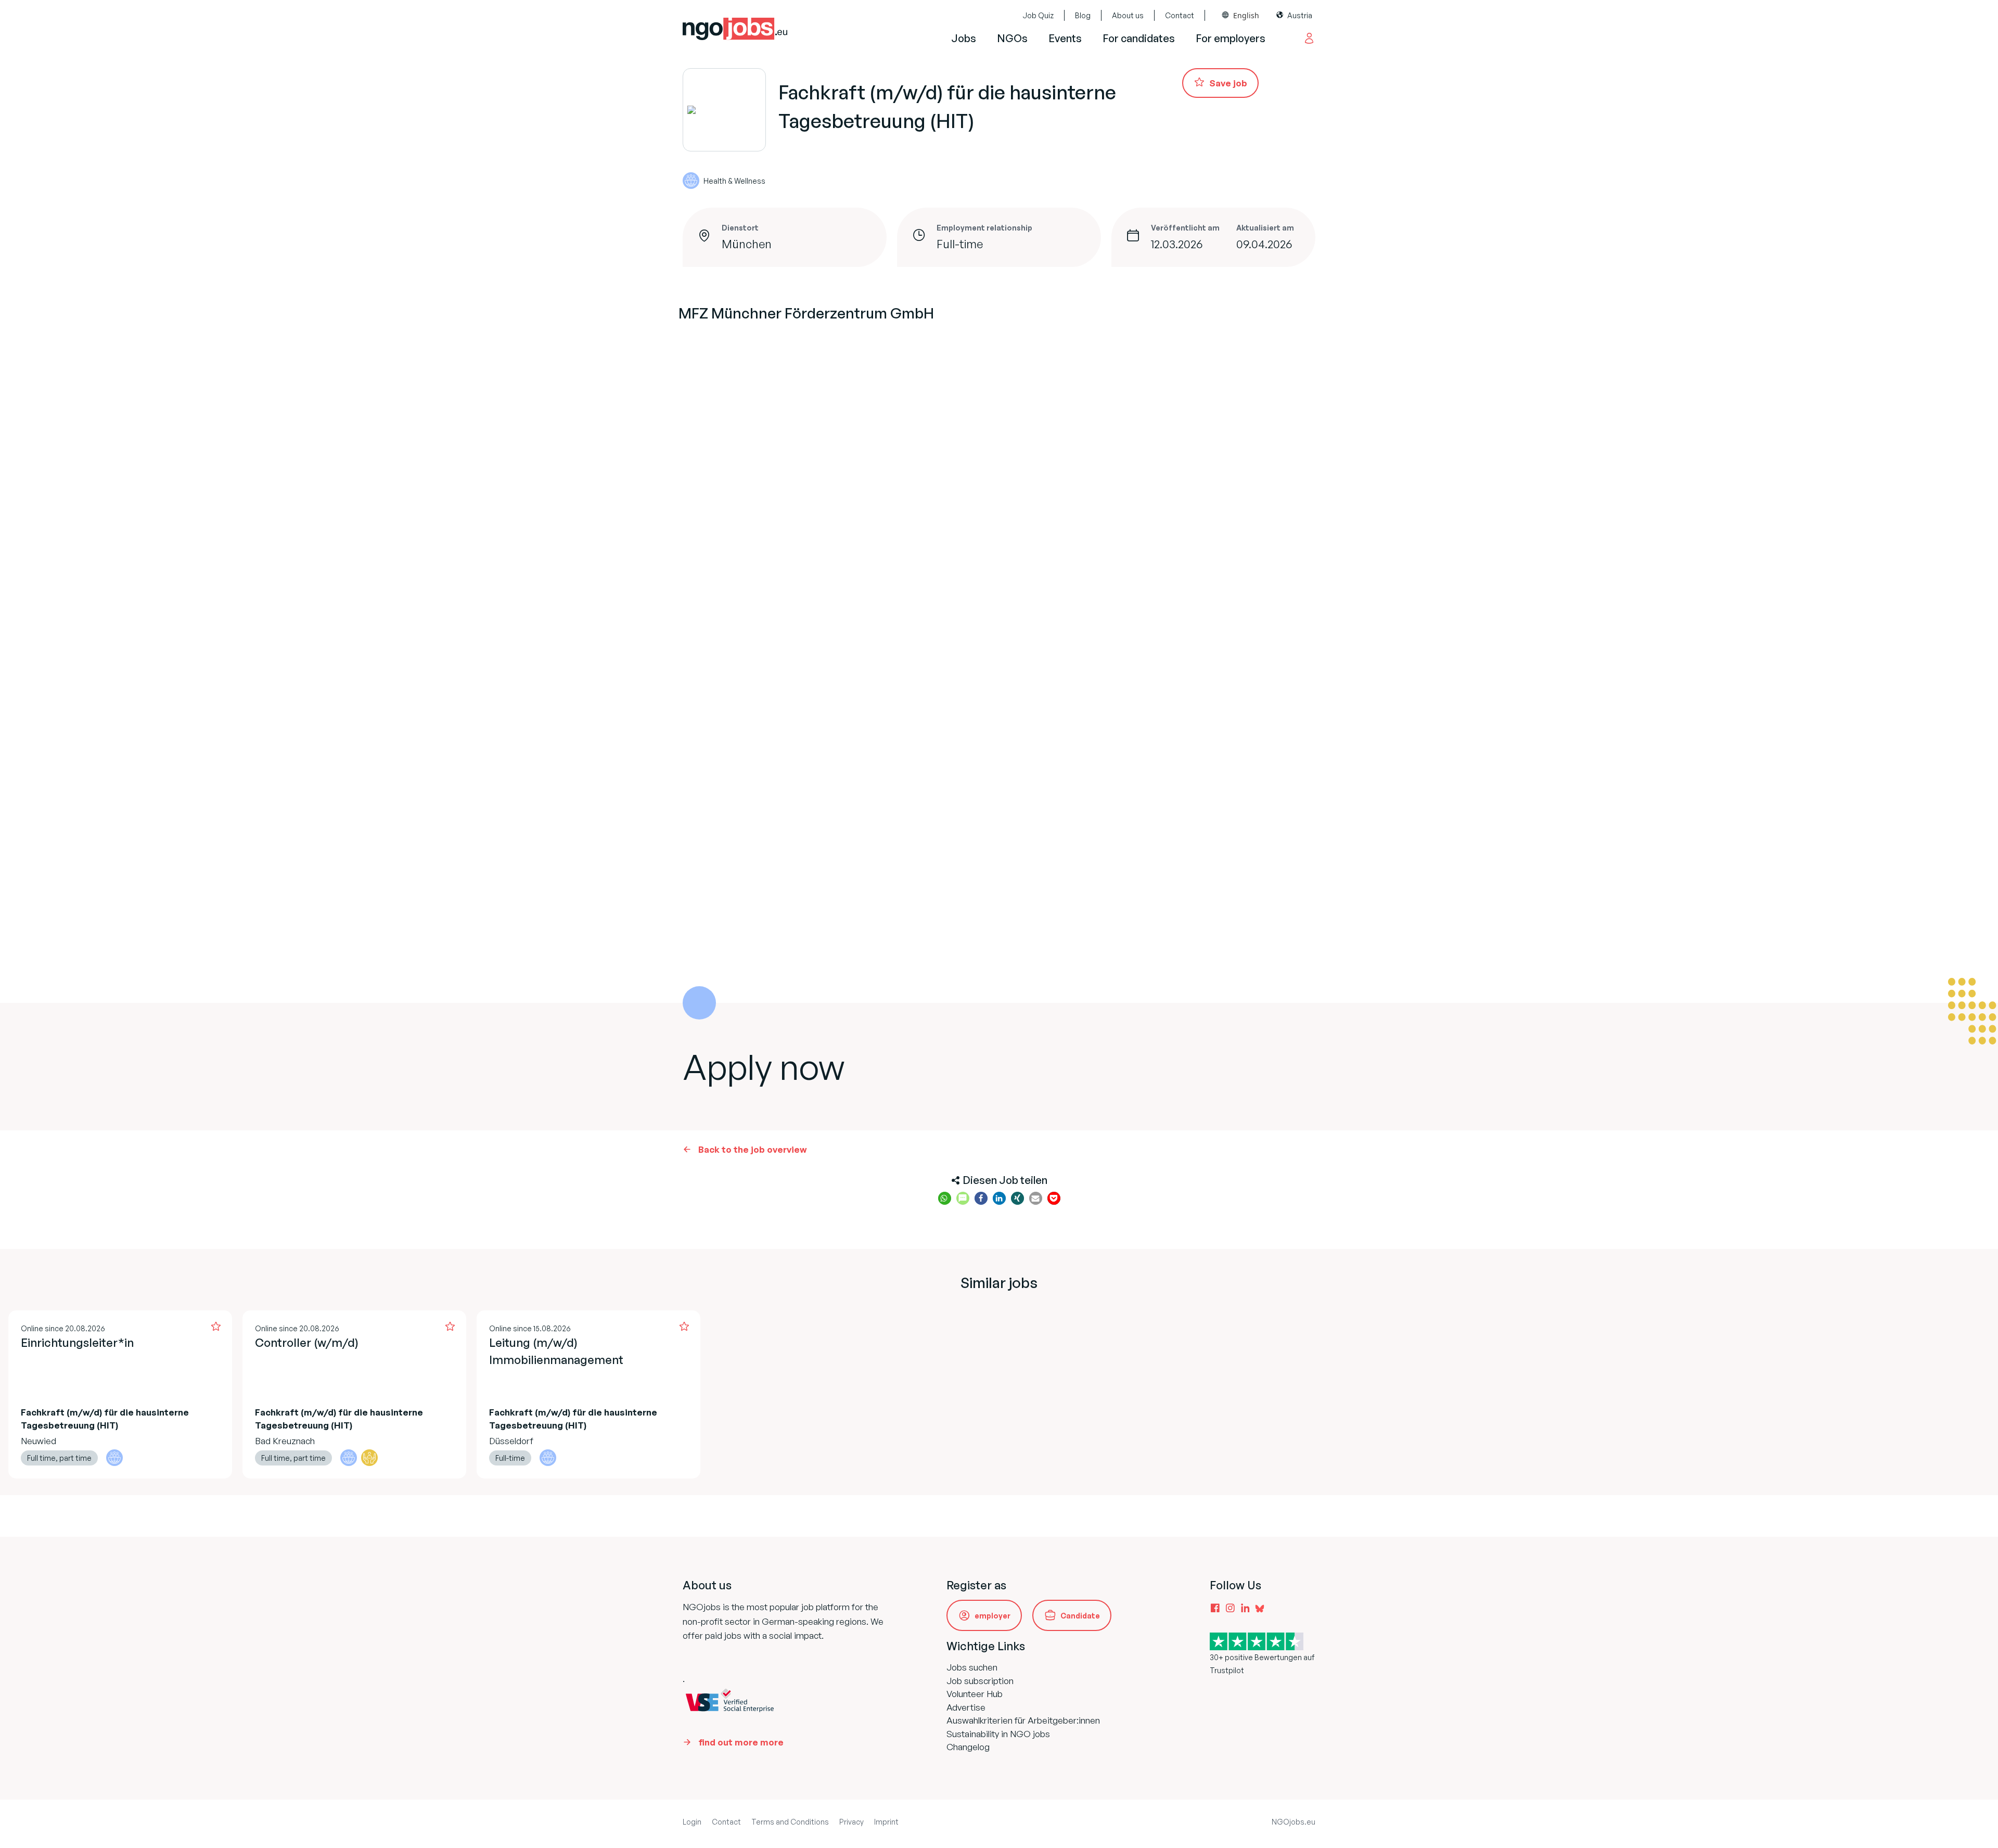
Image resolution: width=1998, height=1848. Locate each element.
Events (1065, 38)
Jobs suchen (972, 1667)
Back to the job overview (753, 1149)
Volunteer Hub (975, 1694)
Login (692, 1822)
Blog (1083, 15)
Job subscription (980, 1681)
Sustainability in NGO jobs (998, 1734)
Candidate (1080, 1616)
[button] (945, 1198)
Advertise (966, 1707)
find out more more (741, 1742)
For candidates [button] (1139, 38)
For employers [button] (1231, 38)
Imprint (886, 1822)
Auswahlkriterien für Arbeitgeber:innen (1023, 1720)
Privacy (851, 1822)
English (1246, 15)
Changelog (968, 1747)
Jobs (964, 38)
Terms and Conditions (790, 1822)
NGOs (1012, 38)
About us (1128, 15)
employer (992, 1616)
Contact (1180, 15)
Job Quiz (1038, 15)
